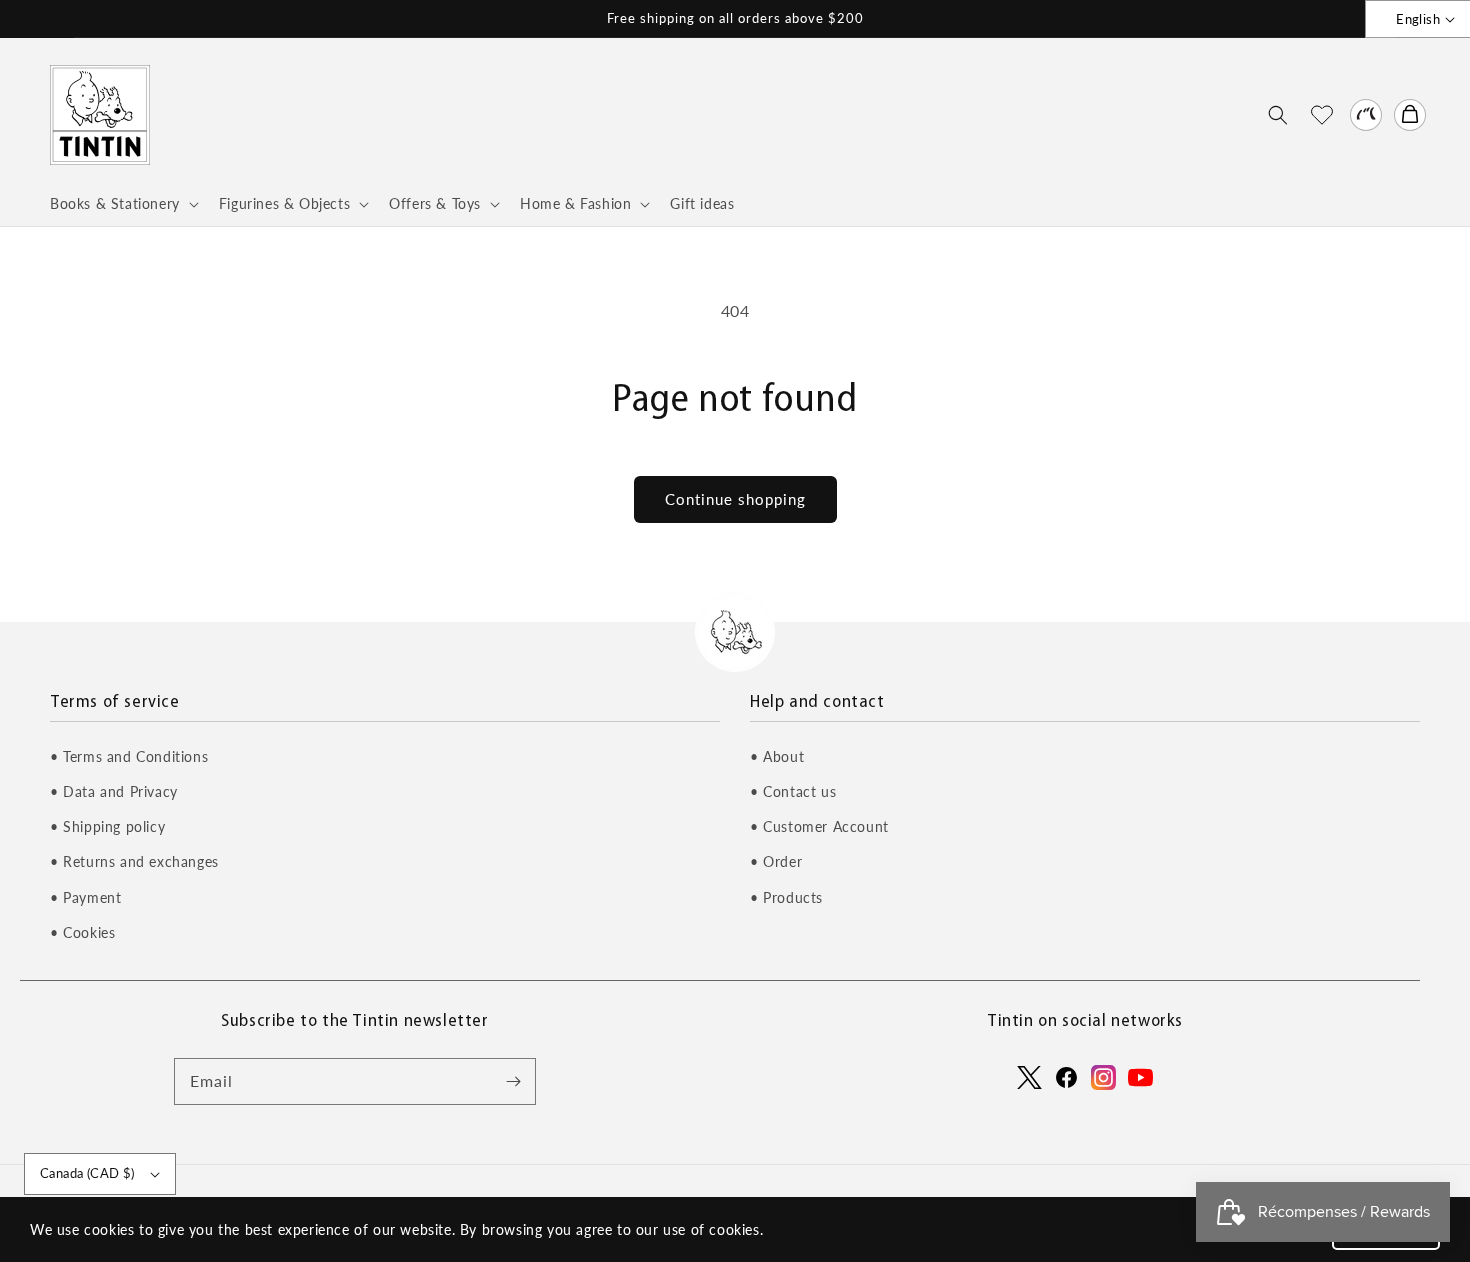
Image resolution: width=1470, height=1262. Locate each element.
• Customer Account (819, 826)
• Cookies (82, 932)
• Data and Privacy (114, 791)
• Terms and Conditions (129, 756)
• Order (776, 861)
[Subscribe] (513, 1081)
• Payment (85, 897)
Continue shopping (735, 499)
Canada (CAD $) (87, 1173)
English (1418, 19)
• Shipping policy (107, 826)
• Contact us (793, 791)
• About (777, 756)
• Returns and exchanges (134, 861)
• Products (786, 897)
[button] (1278, 115)
